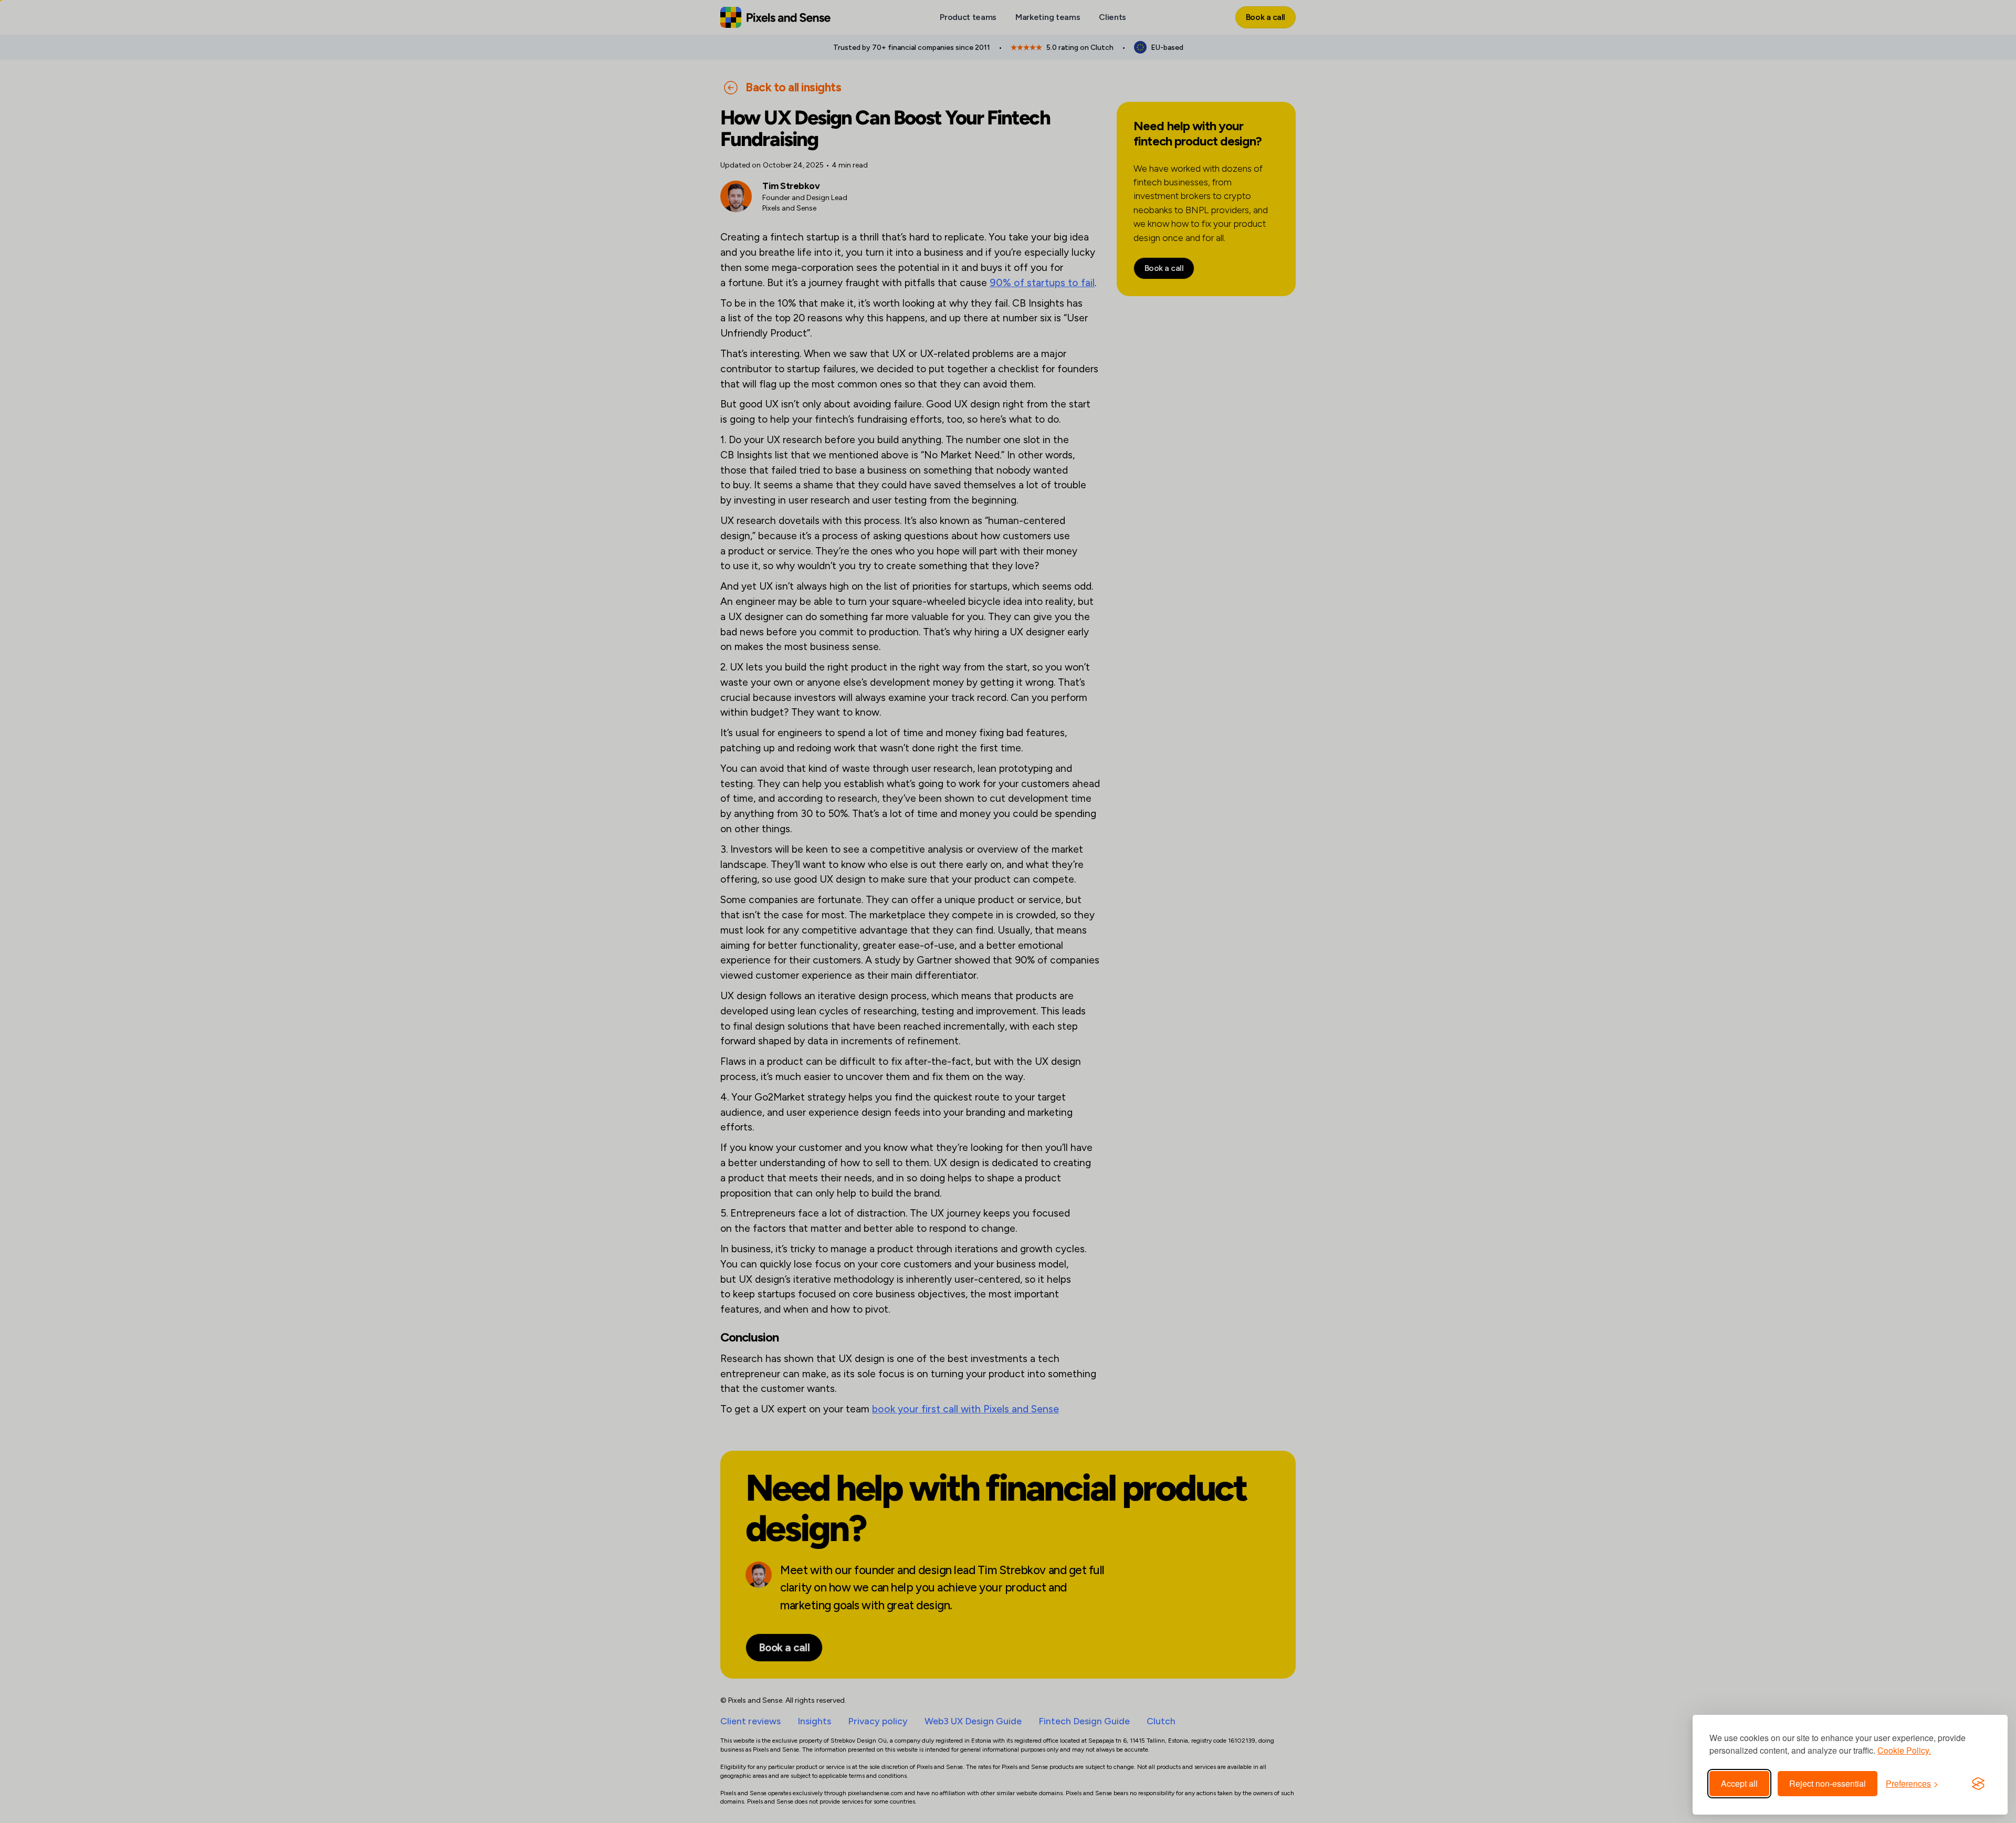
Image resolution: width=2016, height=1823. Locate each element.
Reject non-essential (1828, 1783)
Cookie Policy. (1904, 1750)
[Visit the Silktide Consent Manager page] (1978, 1784)
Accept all (1739, 1783)
